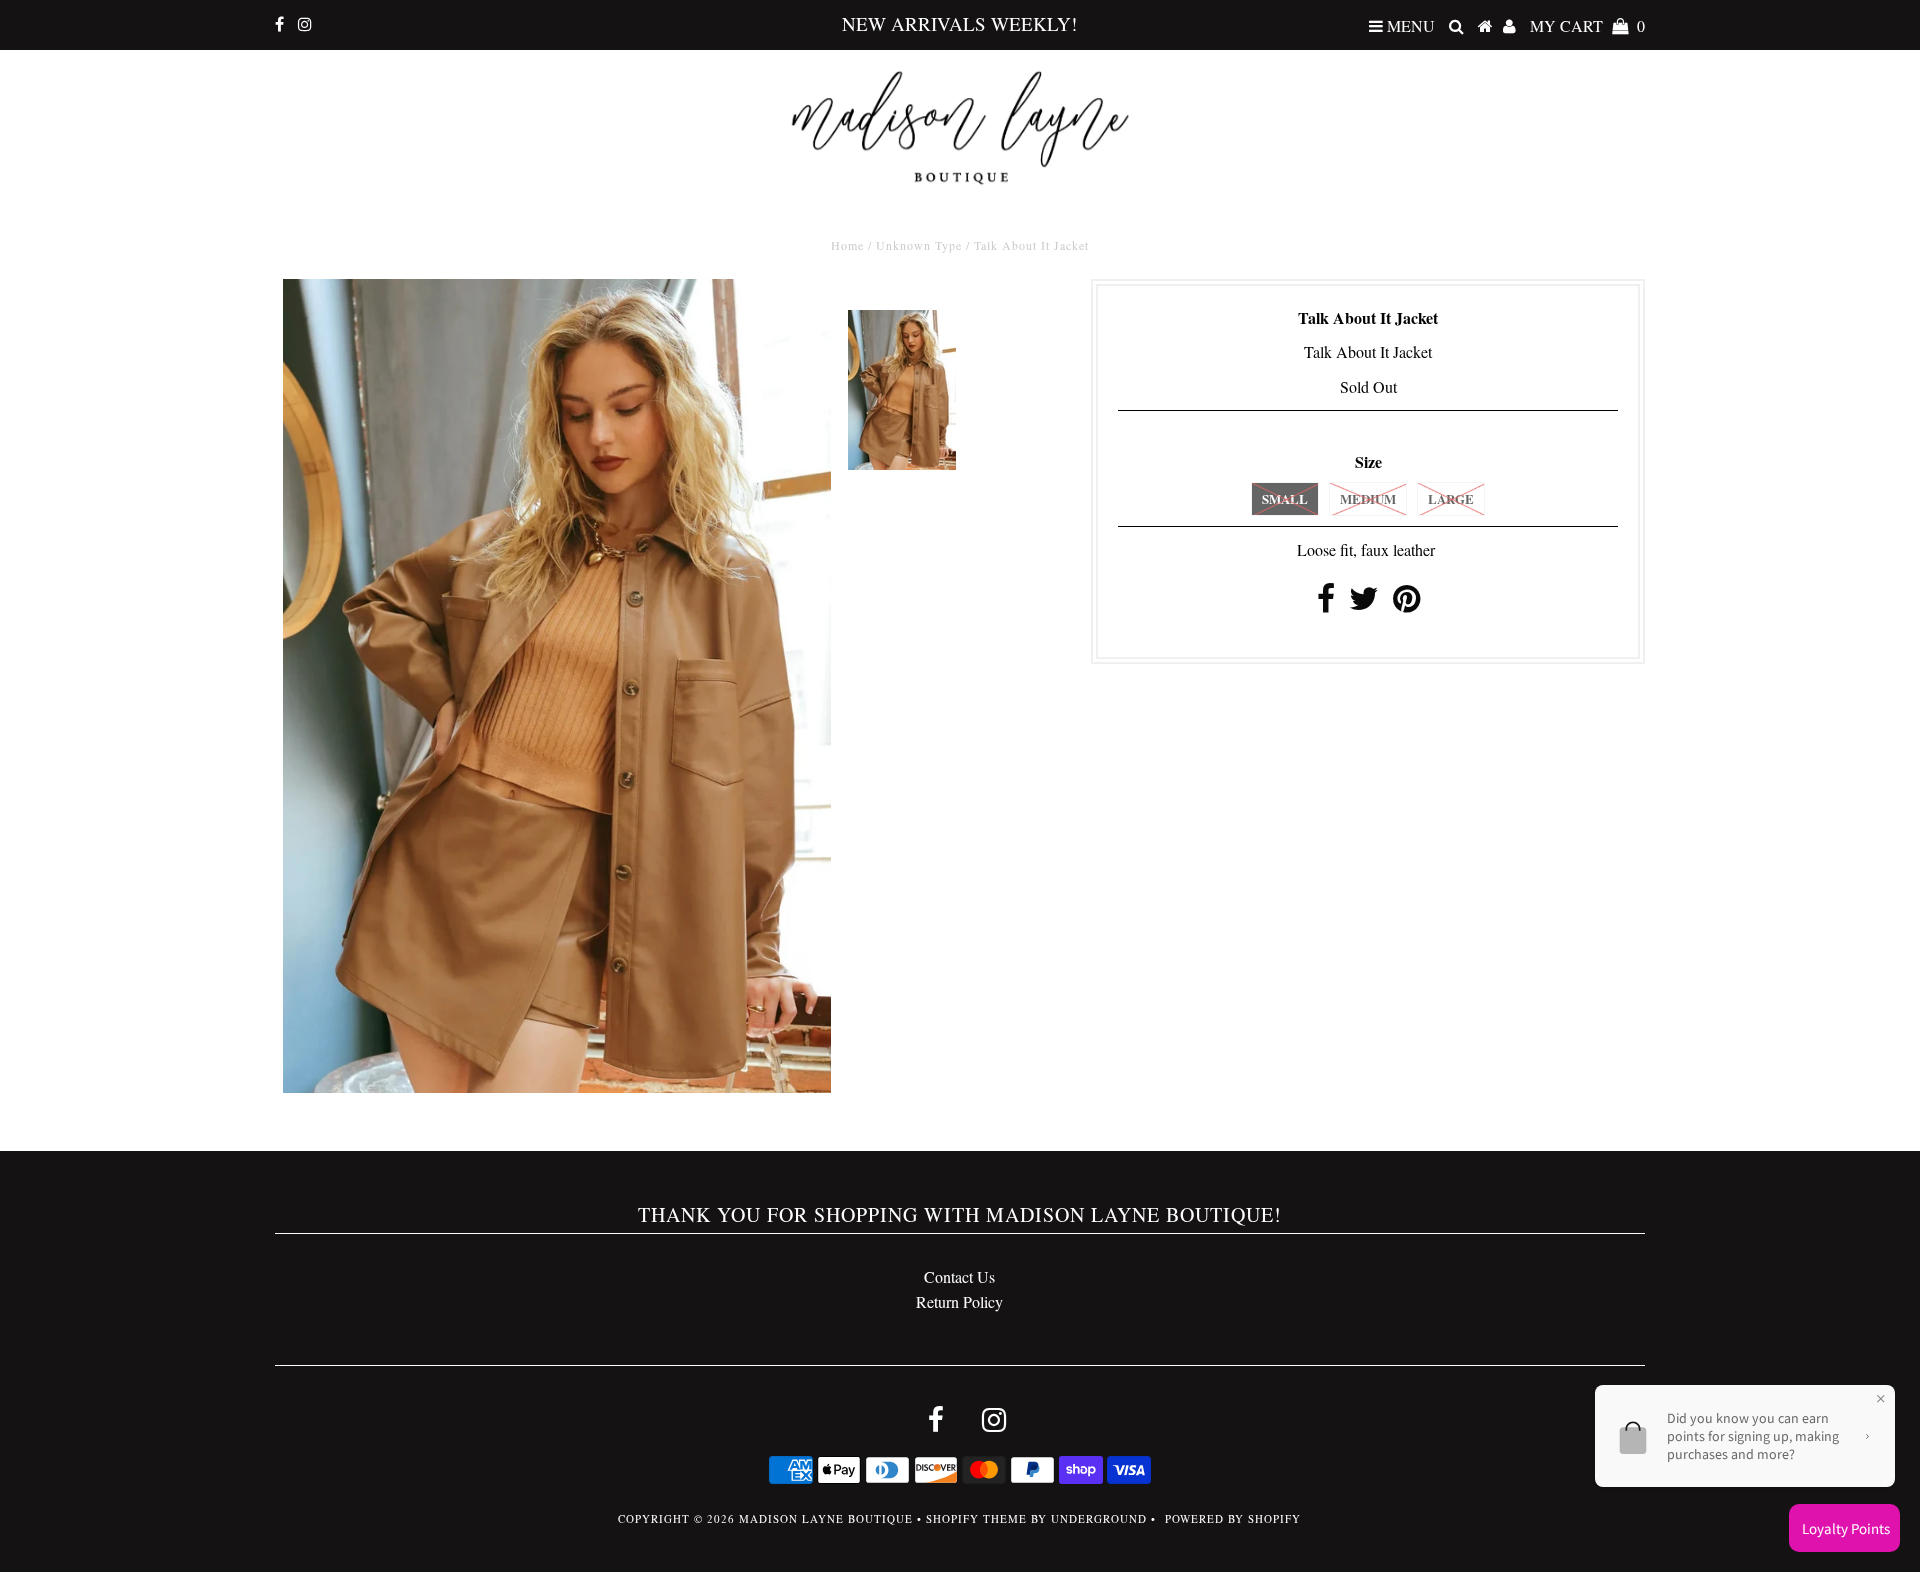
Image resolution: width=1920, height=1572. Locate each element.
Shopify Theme (976, 1518)
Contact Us (959, 1276)
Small (1285, 498)
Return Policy (959, 1301)
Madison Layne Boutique (826, 1518)
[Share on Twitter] (1364, 603)
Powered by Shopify (1233, 1518)
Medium (1368, 498)
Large (1451, 498)
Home (847, 245)
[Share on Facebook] (1326, 603)
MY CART (1587, 25)
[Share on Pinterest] (1406, 603)
